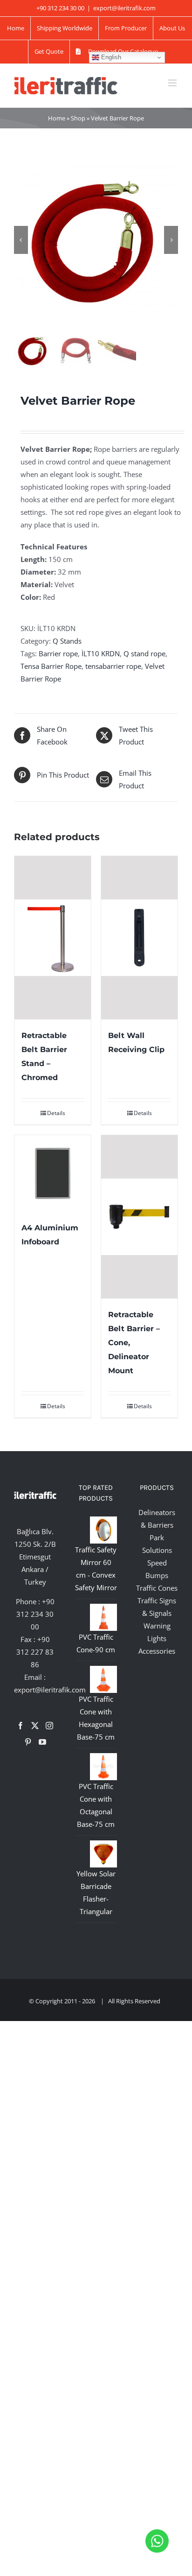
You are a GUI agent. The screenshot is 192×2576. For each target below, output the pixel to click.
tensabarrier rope (113, 666)
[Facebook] (21, 1726)
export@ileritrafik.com (124, 8)
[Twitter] (35, 1726)
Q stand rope (144, 653)
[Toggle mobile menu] (173, 83)
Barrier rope (58, 653)
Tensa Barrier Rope (51, 666)
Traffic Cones (157, 1588)
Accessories (157, 1651)
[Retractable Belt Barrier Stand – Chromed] (53, 938)
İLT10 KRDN (101, 653)
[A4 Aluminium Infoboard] (53, 1173)
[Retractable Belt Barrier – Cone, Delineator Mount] (139, 1217)
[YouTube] (42, 1742)
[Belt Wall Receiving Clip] (139, 938)
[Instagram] (49, 1726)
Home (57, 118)
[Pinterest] (28, 1742)
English (110, 57)
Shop (78, 118)
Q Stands (67, 641)
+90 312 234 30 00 (35, 1614)
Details (56, 1113)
